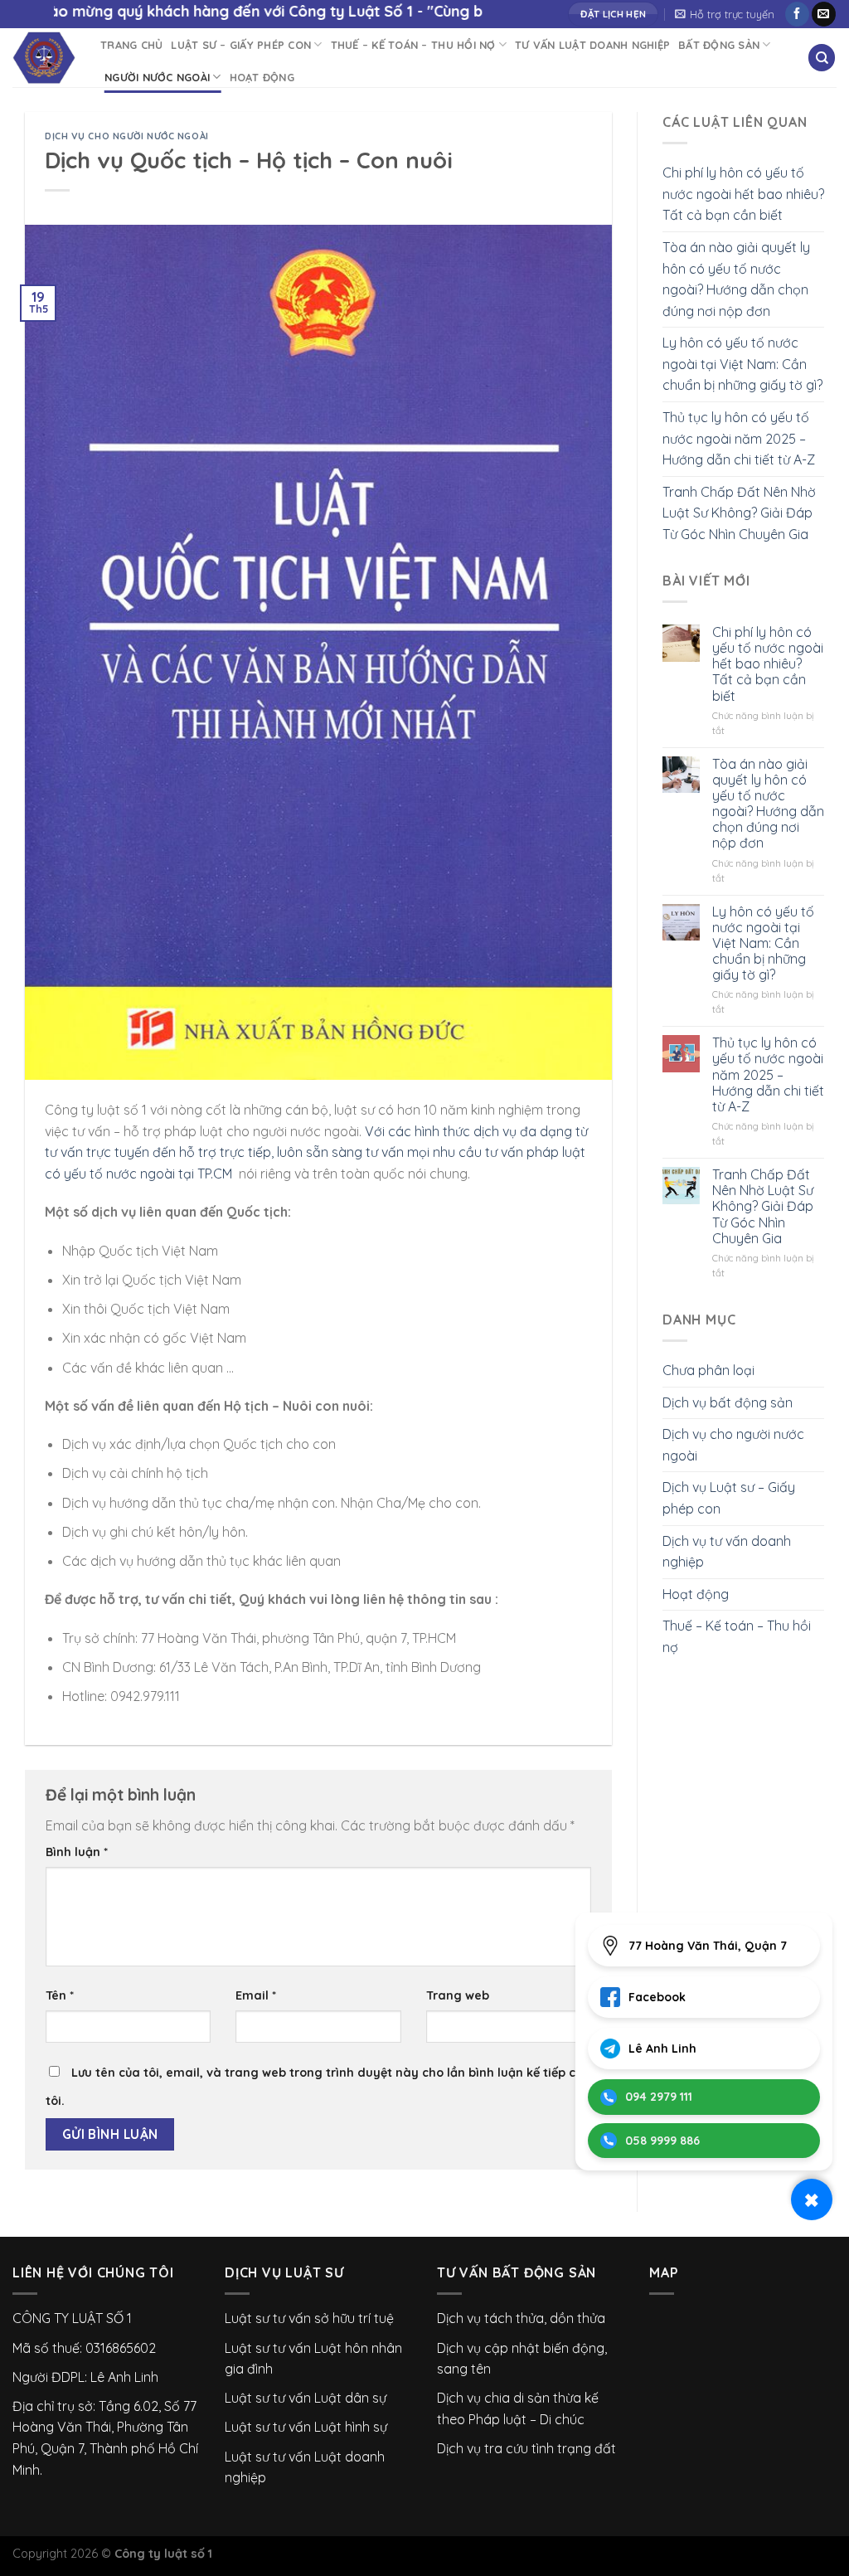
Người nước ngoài (157, 77)
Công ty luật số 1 (163, 2554)
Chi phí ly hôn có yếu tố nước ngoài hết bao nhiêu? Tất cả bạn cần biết (743, 194)
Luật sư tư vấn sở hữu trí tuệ (309, 2318)
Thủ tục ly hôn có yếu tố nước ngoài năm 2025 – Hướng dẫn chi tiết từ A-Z (739, 438)
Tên (60, 1995)
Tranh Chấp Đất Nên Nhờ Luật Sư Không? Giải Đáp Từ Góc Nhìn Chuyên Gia (739, 513)
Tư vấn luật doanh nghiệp (592, 45)
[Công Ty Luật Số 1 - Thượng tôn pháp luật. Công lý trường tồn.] (44, 58)
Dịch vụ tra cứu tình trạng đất (526, 2448)
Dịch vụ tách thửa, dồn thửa (521, 2318)
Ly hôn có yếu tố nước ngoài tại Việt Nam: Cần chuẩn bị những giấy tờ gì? (742, 364)
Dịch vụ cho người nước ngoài (127, 136)
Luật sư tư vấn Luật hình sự (306, 2427)
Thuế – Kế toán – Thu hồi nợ (413, 45)
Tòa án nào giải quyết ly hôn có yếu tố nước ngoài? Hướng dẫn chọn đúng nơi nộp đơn (736, 279)
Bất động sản (719, 45)
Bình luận (77, 1852)
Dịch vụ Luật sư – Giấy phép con (729, 1498)
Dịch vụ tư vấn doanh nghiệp (727, 1552)
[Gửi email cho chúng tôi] (824, 14)
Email (256, 1995)
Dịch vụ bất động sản (728, 1402)
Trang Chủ (131, 45)
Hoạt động (262, 77)
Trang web (458, 1995)
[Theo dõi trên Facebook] (797, 14)
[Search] (822, 58)
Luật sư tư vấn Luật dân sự (306, 2398)
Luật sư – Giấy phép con (241, 45)
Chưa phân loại (708, 1370)
